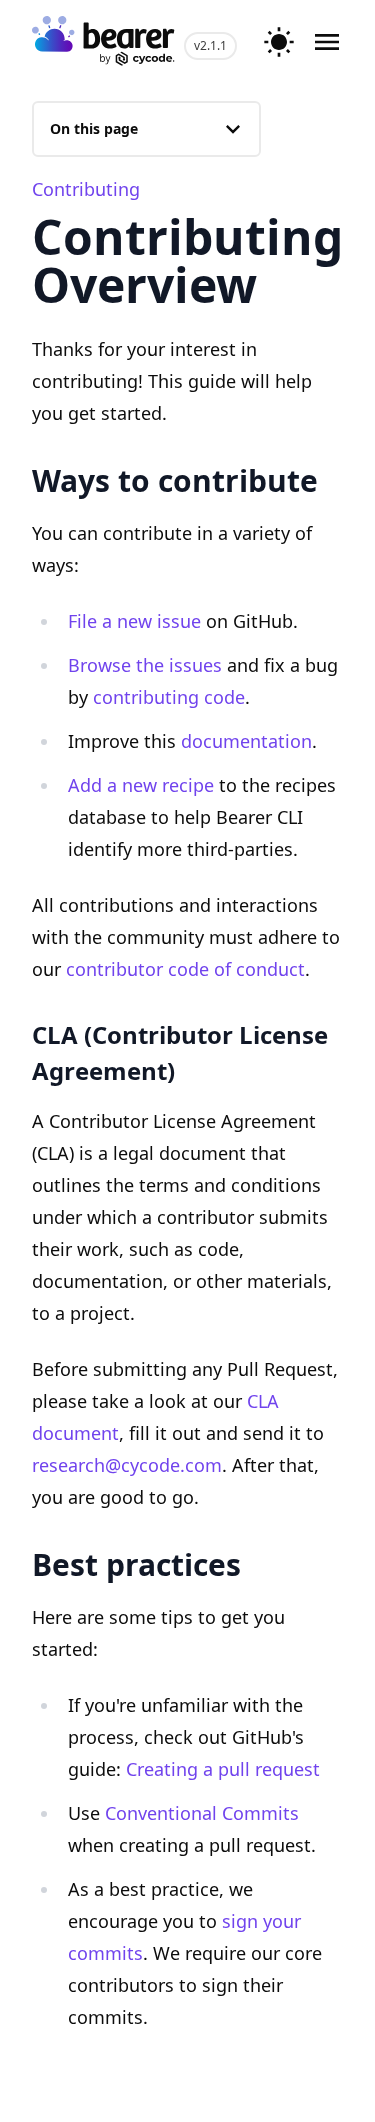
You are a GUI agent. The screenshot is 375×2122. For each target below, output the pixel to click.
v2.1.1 (210, 45)
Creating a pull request (223, 1769)
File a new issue (134, 621)
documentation (246, 741)
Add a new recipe (141, 785)
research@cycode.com (127, 1465)
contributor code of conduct (185, 969)
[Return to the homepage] (104, 42)
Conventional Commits (202, 1813)
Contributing (86, 189)
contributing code (169, 697)
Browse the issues (145, 665)
